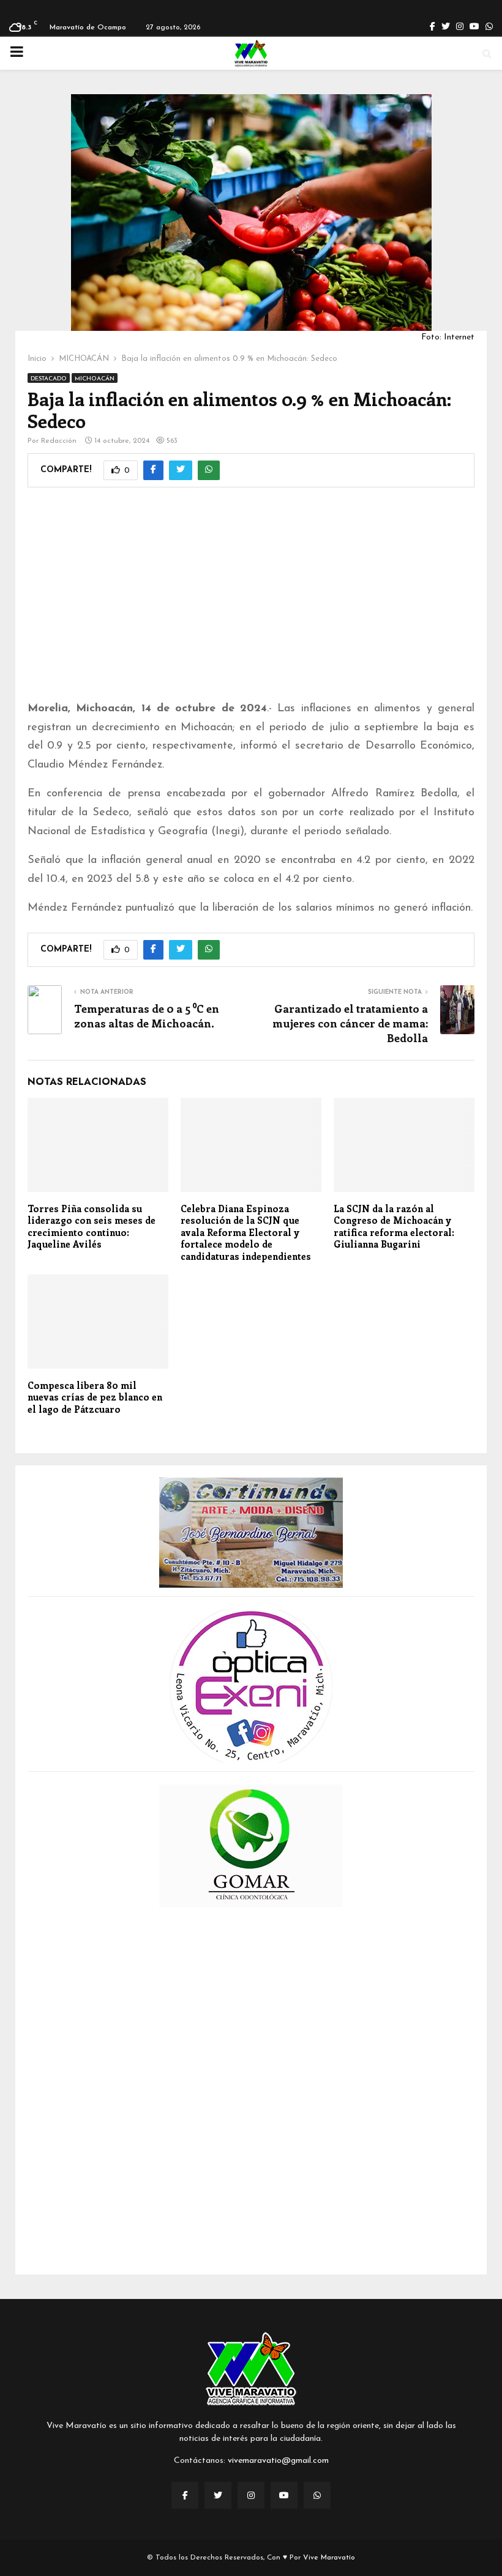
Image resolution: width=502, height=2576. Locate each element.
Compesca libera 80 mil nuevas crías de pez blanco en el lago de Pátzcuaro (95, 1397)
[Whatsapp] (317, 2495)
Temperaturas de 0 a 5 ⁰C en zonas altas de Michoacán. (147, 1016)
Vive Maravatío (329, 2558)
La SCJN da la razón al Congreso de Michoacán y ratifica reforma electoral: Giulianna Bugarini (394, 1227)
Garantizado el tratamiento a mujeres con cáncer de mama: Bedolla (350, 1023)
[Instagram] (251, 2495)
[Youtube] (284, 2495)
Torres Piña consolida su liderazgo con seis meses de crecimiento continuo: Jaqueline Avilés (92, 1227)
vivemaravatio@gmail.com (278, 2461)
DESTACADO (49, 379)
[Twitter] (218, 2495)
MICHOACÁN (95, 379)
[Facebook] (185, 2495)
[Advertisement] (251, 602)
